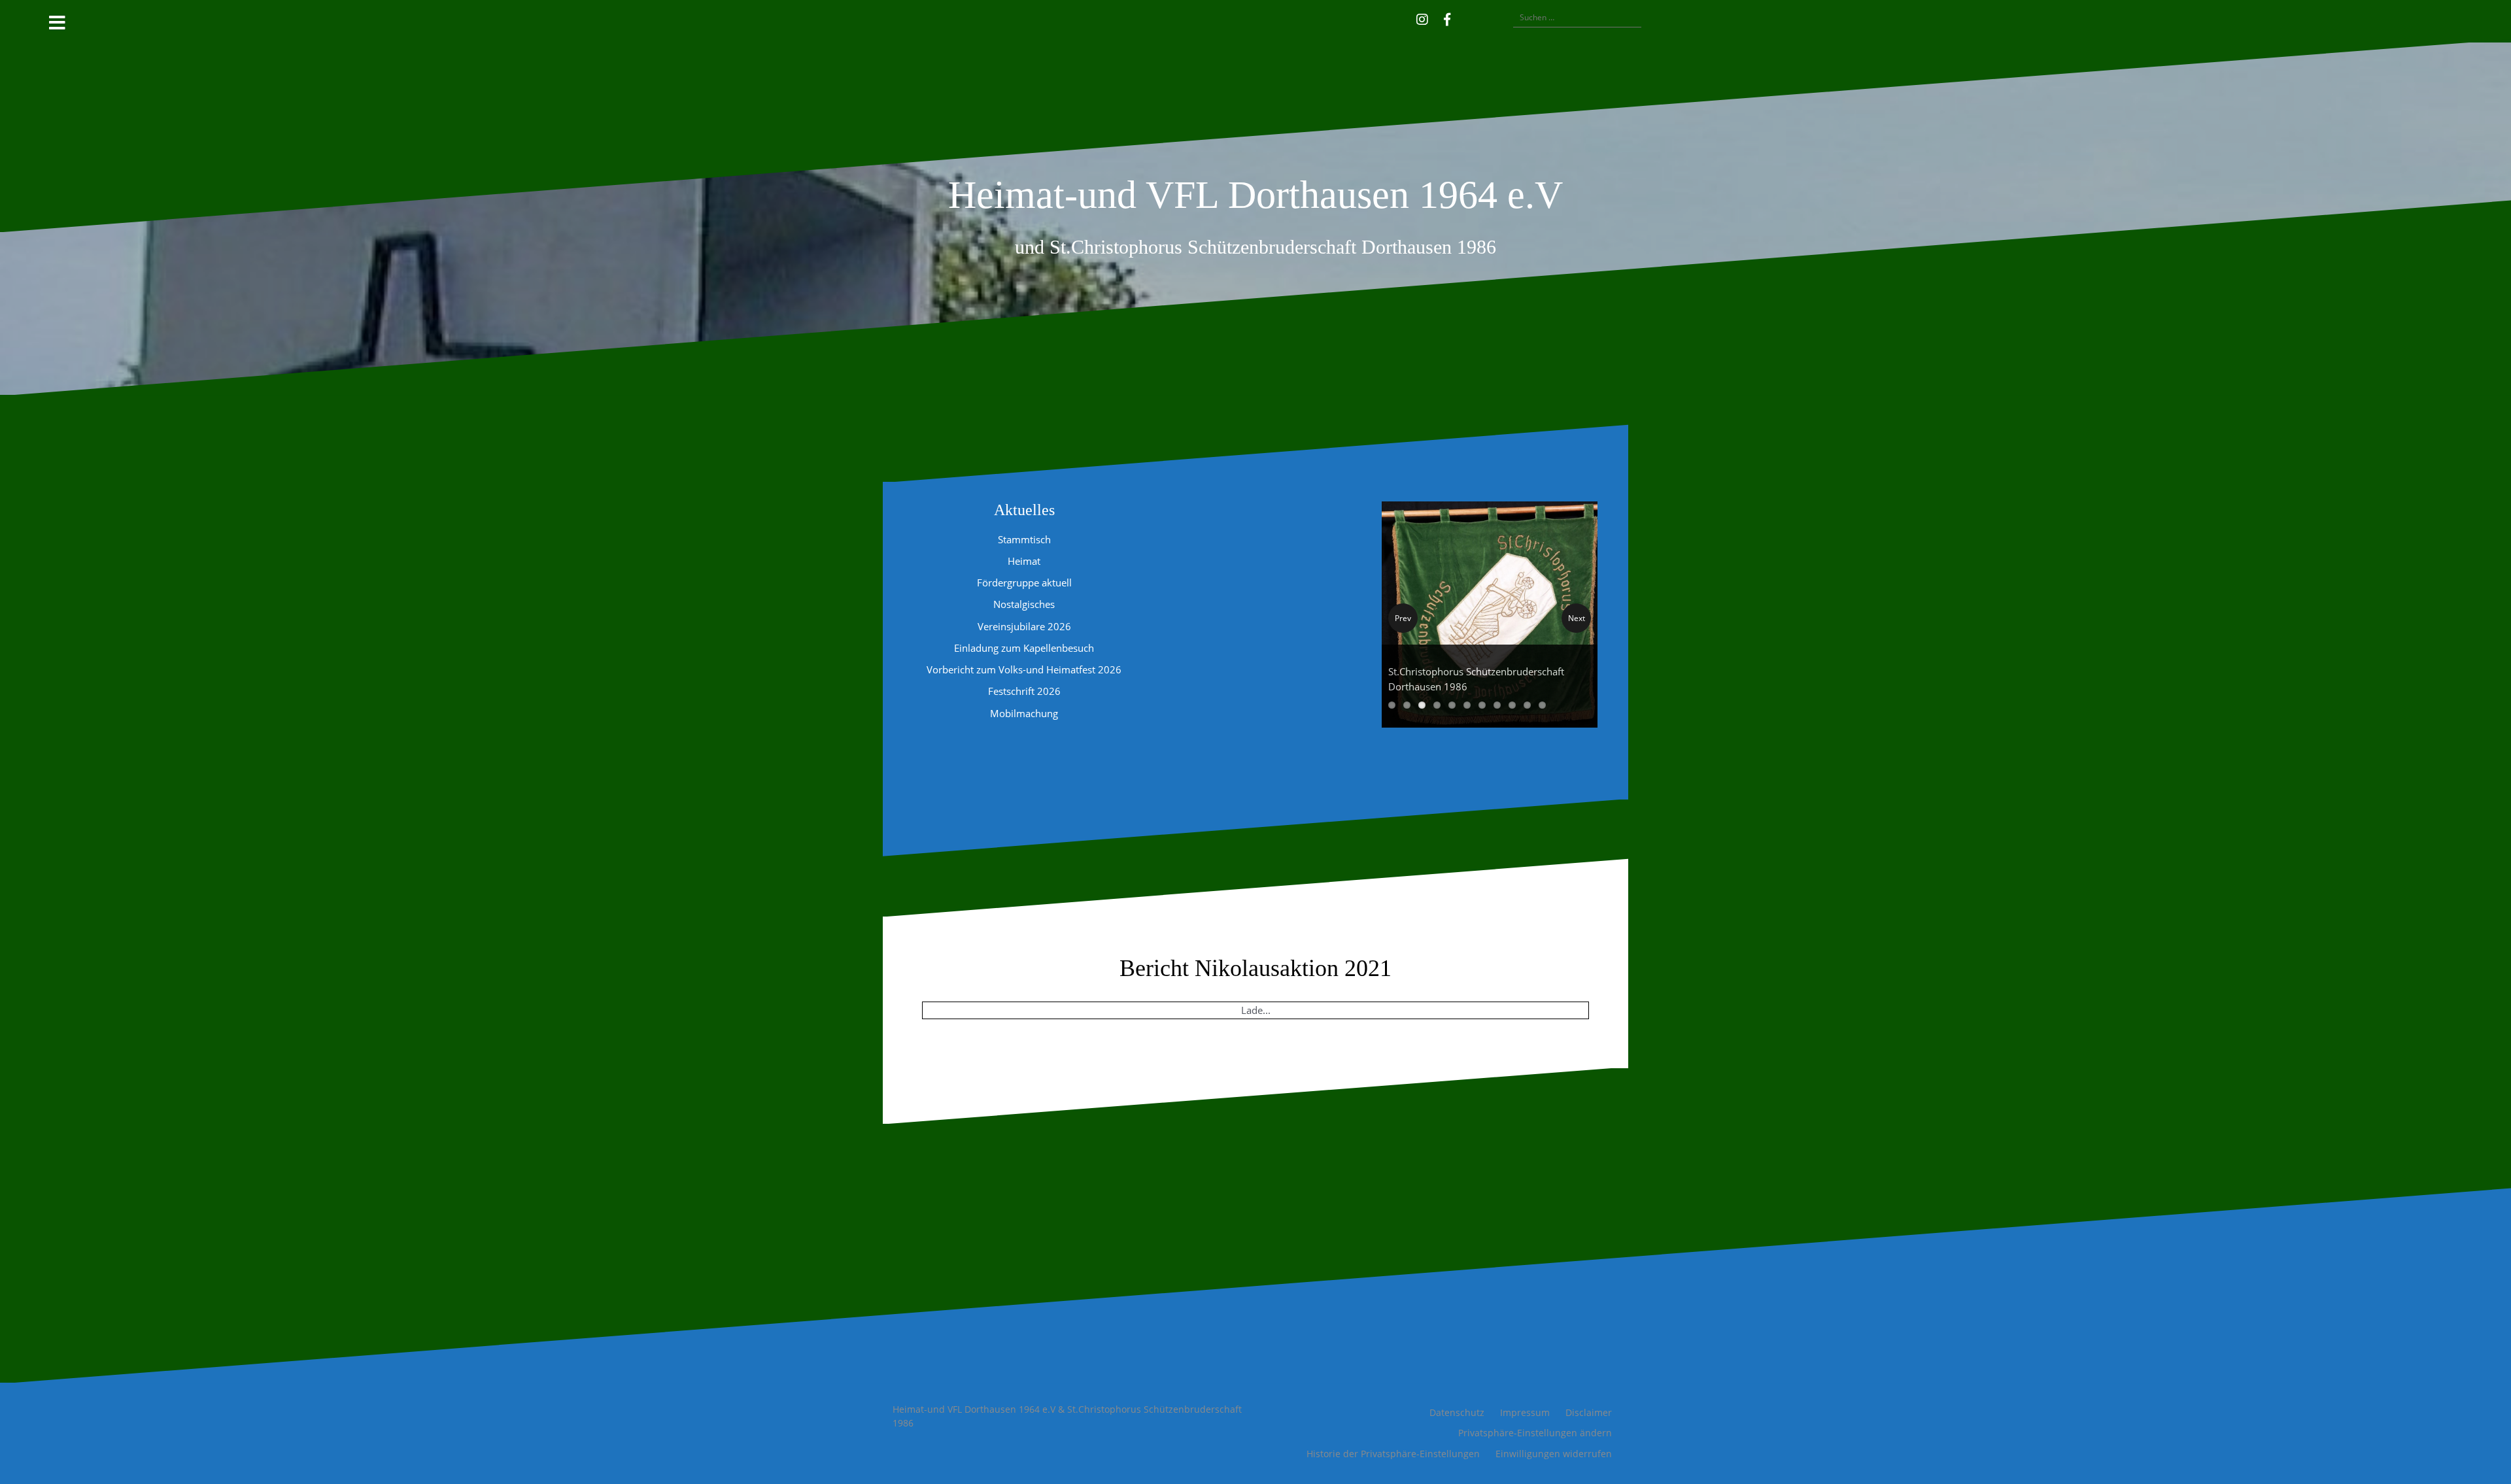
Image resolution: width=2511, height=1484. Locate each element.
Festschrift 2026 (1024, 691)
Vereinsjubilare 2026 (1024, 626)
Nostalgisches (1024, 604)
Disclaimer (1589, 1412)
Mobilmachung (1024, 713)
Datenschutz (1457, 1412)
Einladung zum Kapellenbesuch (1024, 648)
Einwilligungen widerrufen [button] (1554, 1454)
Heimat (1024, 561)
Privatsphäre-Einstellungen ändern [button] (1535, 1433)
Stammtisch (1024, 539)
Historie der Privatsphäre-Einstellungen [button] (1393, 1454)
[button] (1466, 18)
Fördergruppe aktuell (1024, 582)
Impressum (1525, 1412)
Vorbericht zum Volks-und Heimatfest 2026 (1024, 669)
